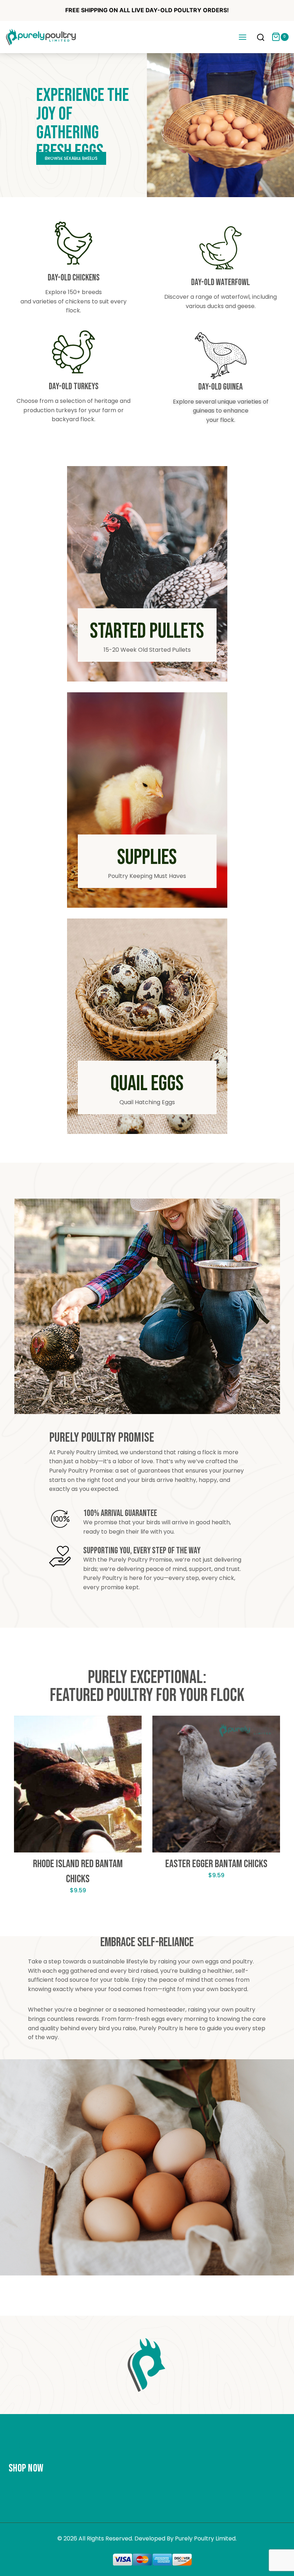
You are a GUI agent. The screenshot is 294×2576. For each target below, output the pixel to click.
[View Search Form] (261, 38)
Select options (78, 1913)
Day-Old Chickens (74, 278)
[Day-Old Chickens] (73, 243)
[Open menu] (242, 37)
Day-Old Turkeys (74, 387)
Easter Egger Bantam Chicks (216, 1864)
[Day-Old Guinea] (221, 356)
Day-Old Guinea (220, 387)
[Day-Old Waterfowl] (220, 248)
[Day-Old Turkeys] (73, 352)
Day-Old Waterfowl (220, 282)
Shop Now (26, 2468)
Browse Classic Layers (71, 158)
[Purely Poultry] (41, 37)
